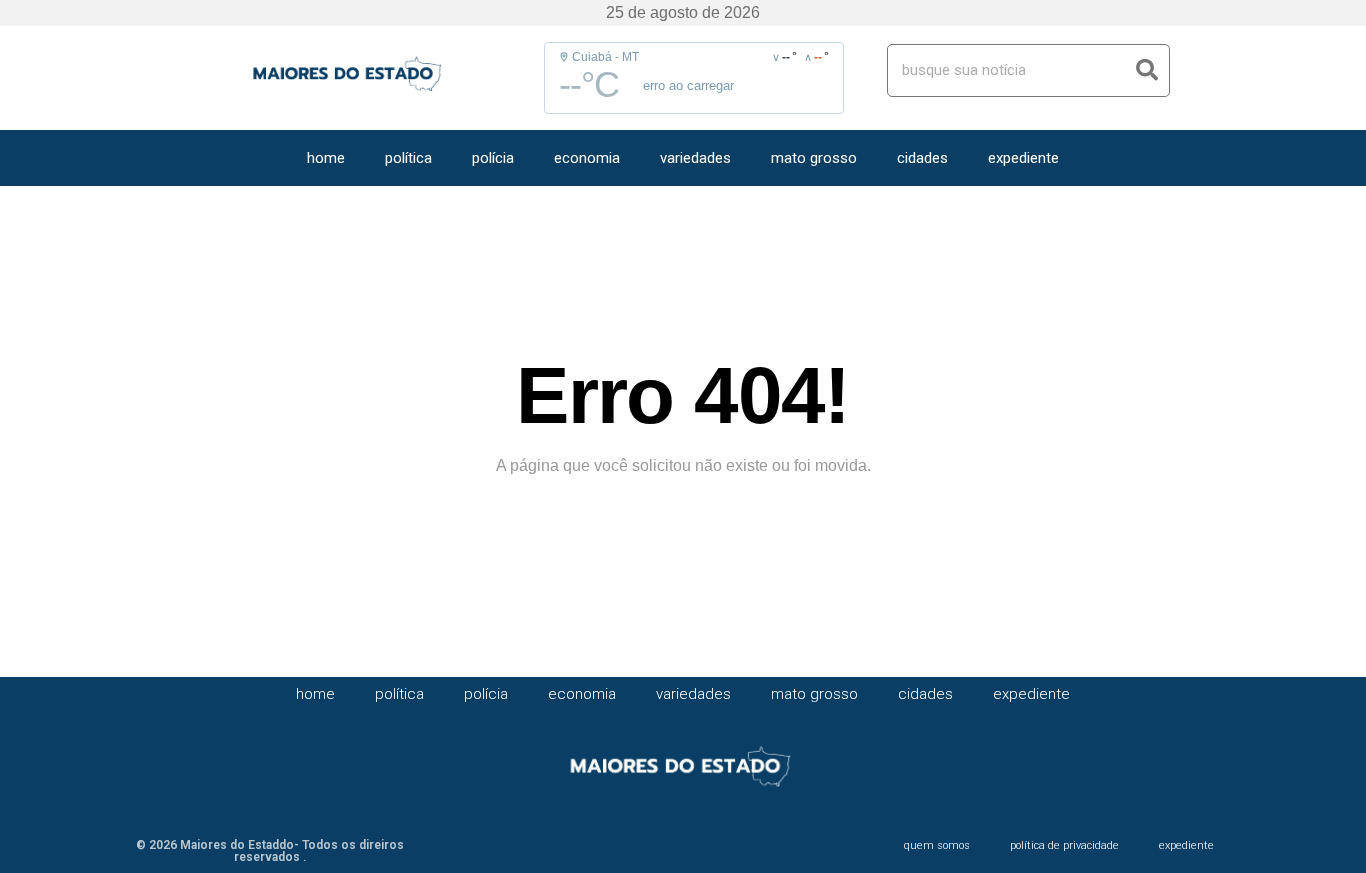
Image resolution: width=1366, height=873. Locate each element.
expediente (1023, 158)
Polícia (493, 158)
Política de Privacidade (1064, 845)
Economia (587, 158)
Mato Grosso (814, 158)
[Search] (1147, 70)
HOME (326, 158)
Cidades (922, 158)
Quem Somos (937, 845)
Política (408, 158)
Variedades (695, 158)
